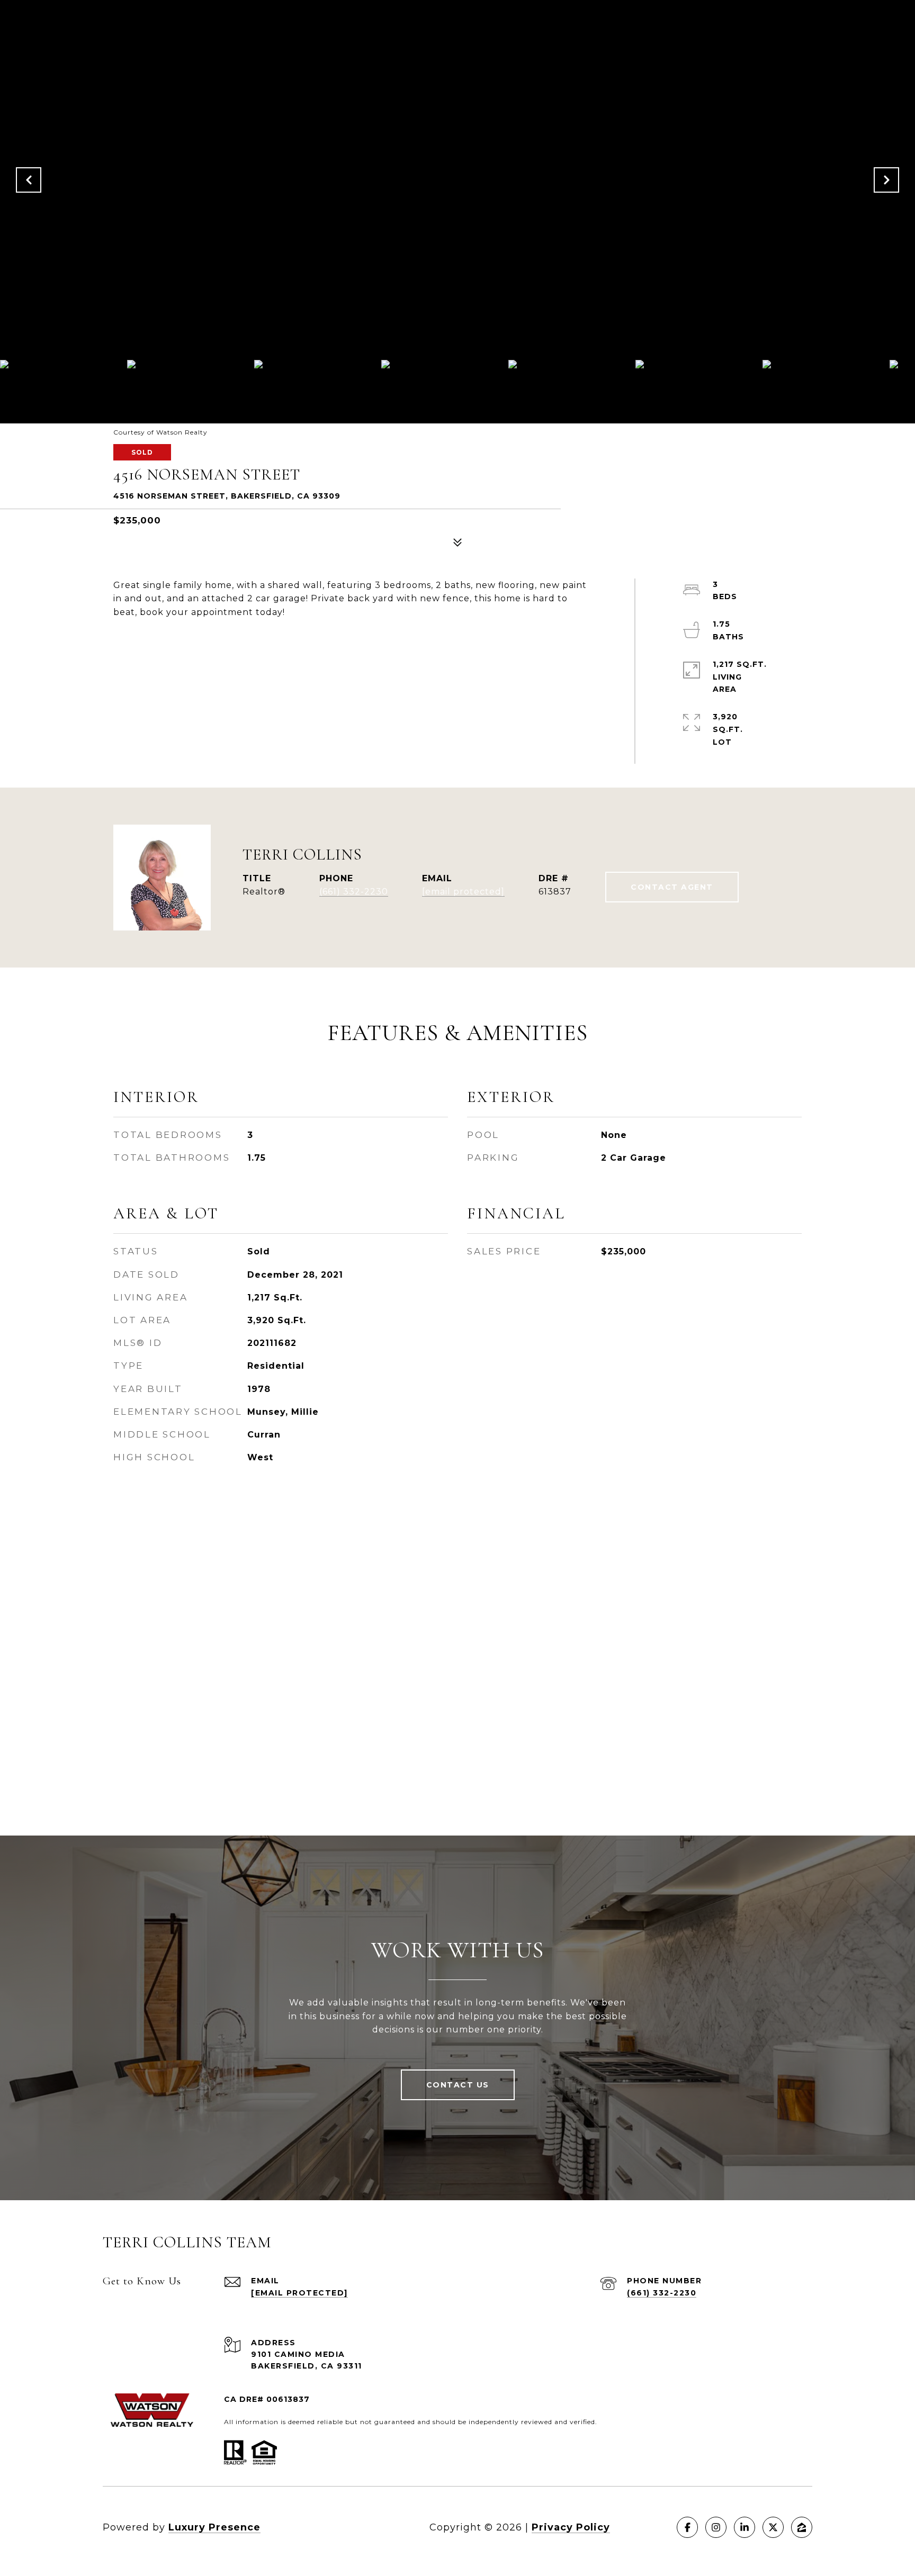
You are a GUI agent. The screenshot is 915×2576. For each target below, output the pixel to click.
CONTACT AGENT (672, 887)
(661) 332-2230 (354, 892)
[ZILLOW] (802, 2527)
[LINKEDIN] (744, 2527)
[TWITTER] (773, 2527)
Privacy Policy (571, 2527)
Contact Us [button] (458, 2085)
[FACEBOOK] (687, 2527)
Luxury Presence (214, 2527)
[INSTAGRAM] (716, 2527)
